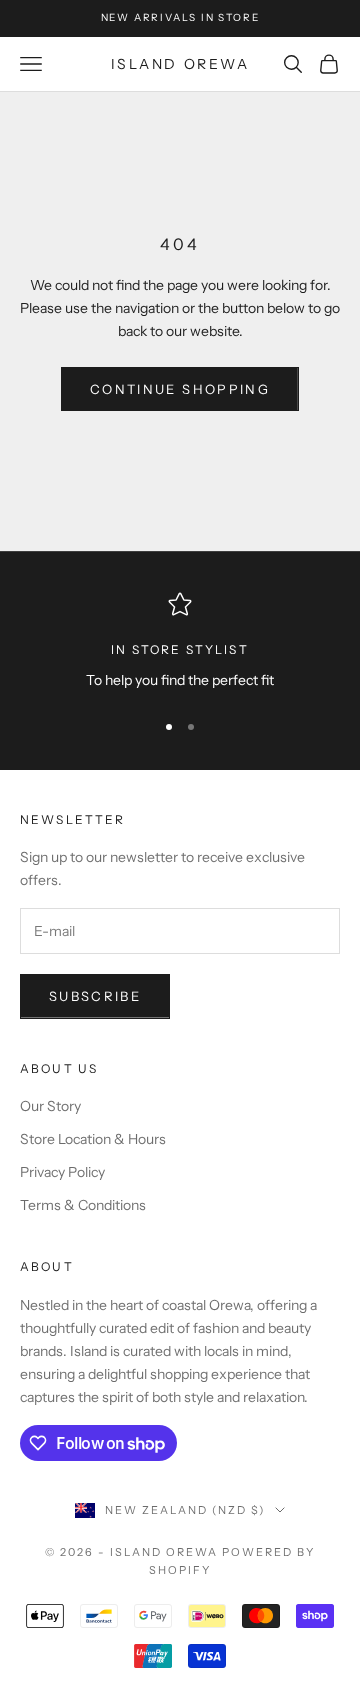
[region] (180, 641)
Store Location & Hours (93, 1139)
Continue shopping (180, 389)
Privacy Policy (62, 1172)
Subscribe (95, 996)
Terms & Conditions (83, 1205)
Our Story (50, 1106)
